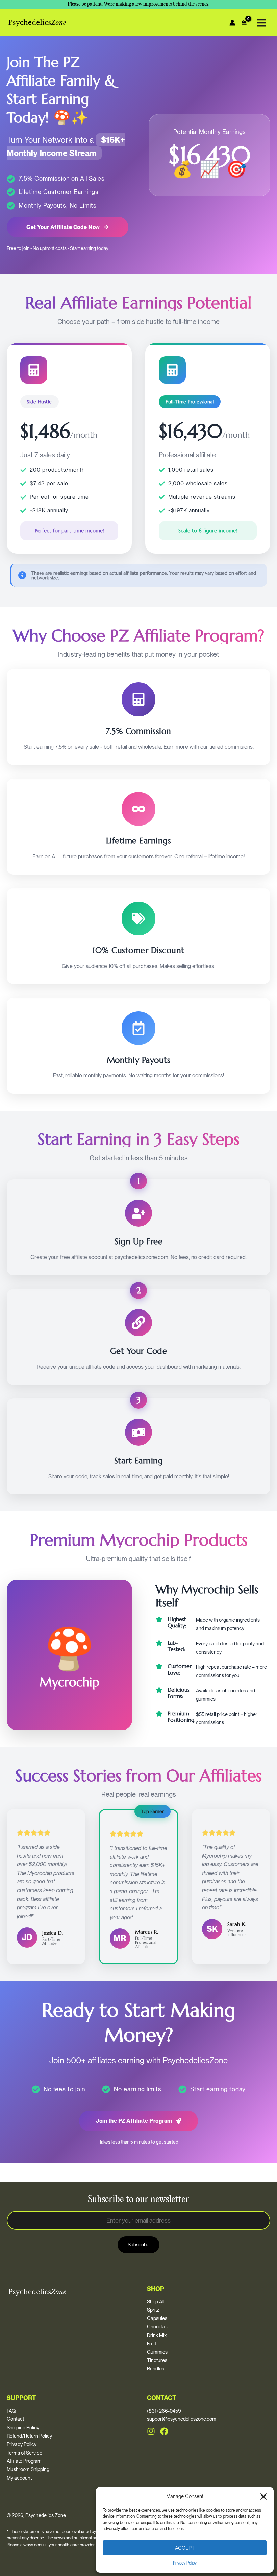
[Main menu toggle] (261, 22)
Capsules (157, 2318)
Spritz (153, 2310)
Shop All (156, 2302)
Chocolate (158, 2327)
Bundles (156, 2369)
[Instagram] (151, 2431)
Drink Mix (157, 2335)
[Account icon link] (232, 23)
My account (19, 2478)
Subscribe (138, 2245)
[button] (263, 2497)
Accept (185, 2548)
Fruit (152, 2344)
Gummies (157, 2352)
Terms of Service (24, 2453)
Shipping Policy (23, 2428)
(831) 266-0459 (164, 2411)
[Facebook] (164, 2431)
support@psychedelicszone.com (182, 2419)
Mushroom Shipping (28, 2469)
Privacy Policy (185, 2563)
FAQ (11, 2411)
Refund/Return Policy (29, 2436)
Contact (15, 2419)
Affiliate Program (24, 2461)
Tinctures (157, 2360)
